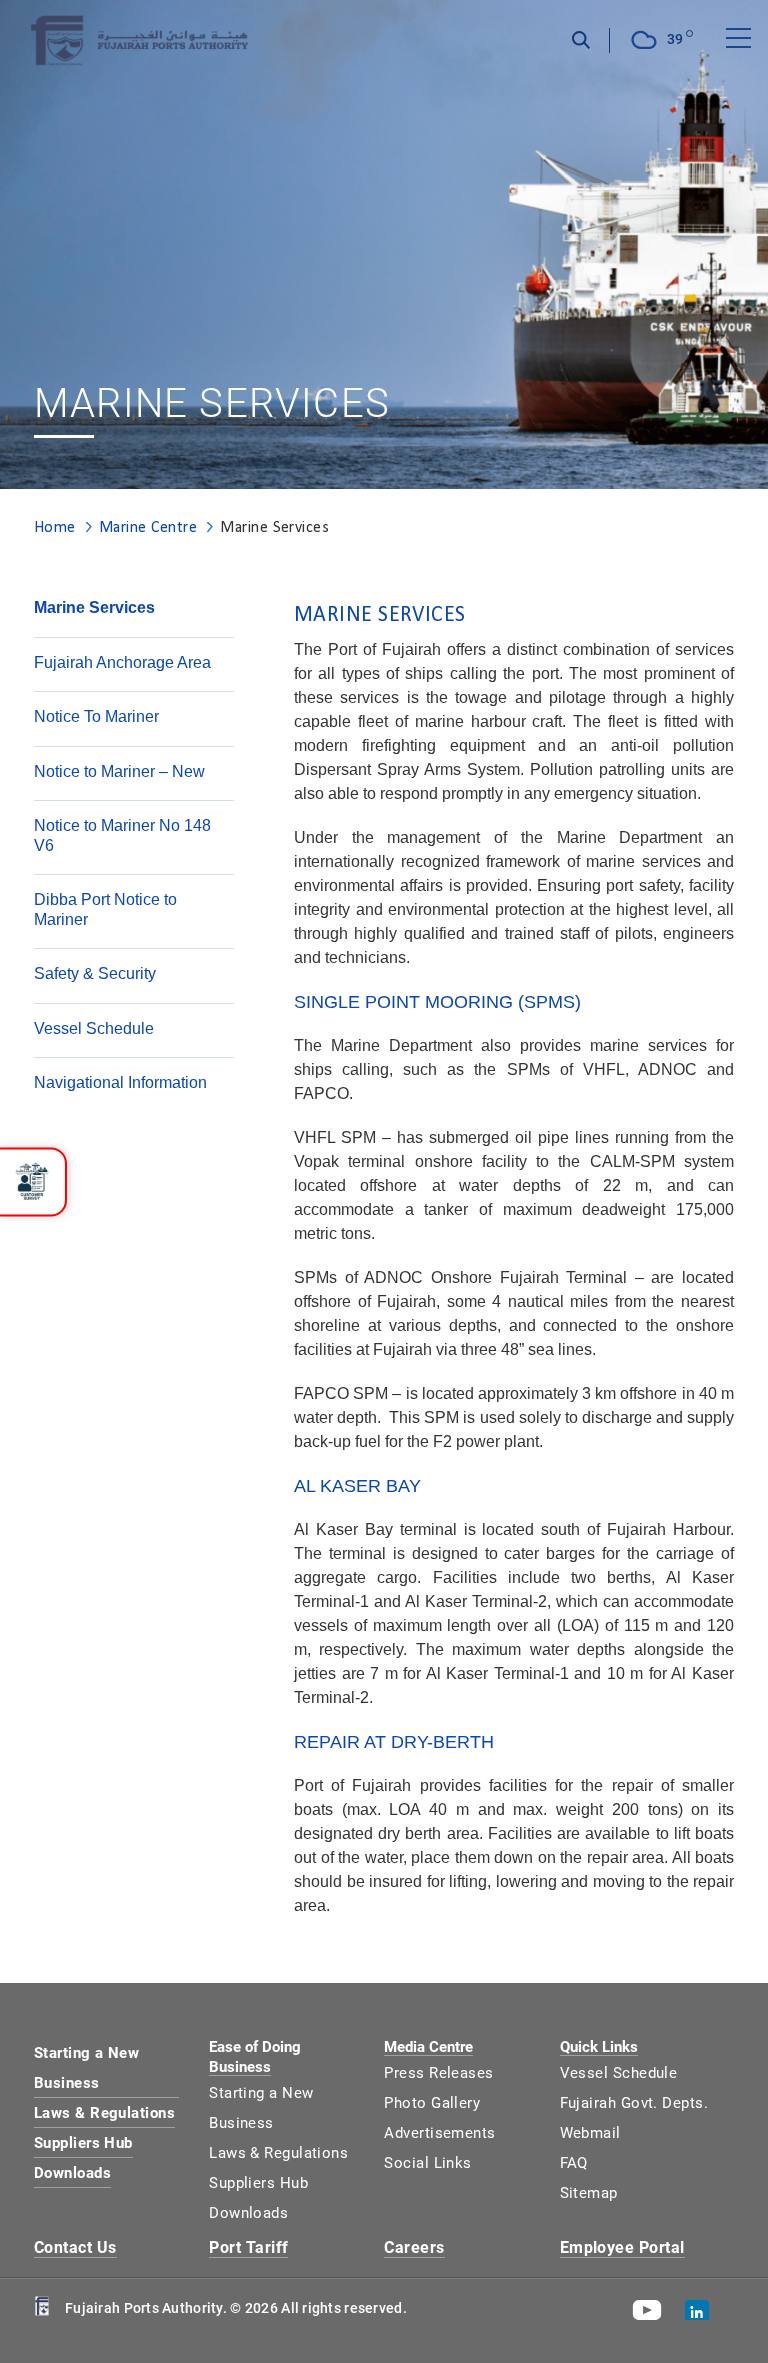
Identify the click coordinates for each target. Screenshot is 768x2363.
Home (55, 526)
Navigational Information (120, 1082)
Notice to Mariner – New (119, 771)
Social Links (427, 2163)
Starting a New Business (86, 2068)
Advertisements (439, 2133)
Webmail (590, 2133)
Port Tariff (248, 2247)
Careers (414, 2247)
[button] (32, 1181)
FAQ (574, 2163)
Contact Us (75, 2247)
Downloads (72, 2173)
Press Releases (438, 2073)
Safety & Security (95, 973)
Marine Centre (148, 526)
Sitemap (589, 2193)
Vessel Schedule (94, 1028)
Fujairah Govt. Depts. (634, 2103)
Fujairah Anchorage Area (122, 662)
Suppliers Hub (83, 2143)
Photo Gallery (432, 2103)
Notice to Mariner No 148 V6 (122, 835)
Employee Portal (622, 2247)
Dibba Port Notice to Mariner (105, 909)
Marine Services (94, 607)
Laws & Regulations (104, 2113)
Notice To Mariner (96, 716)
